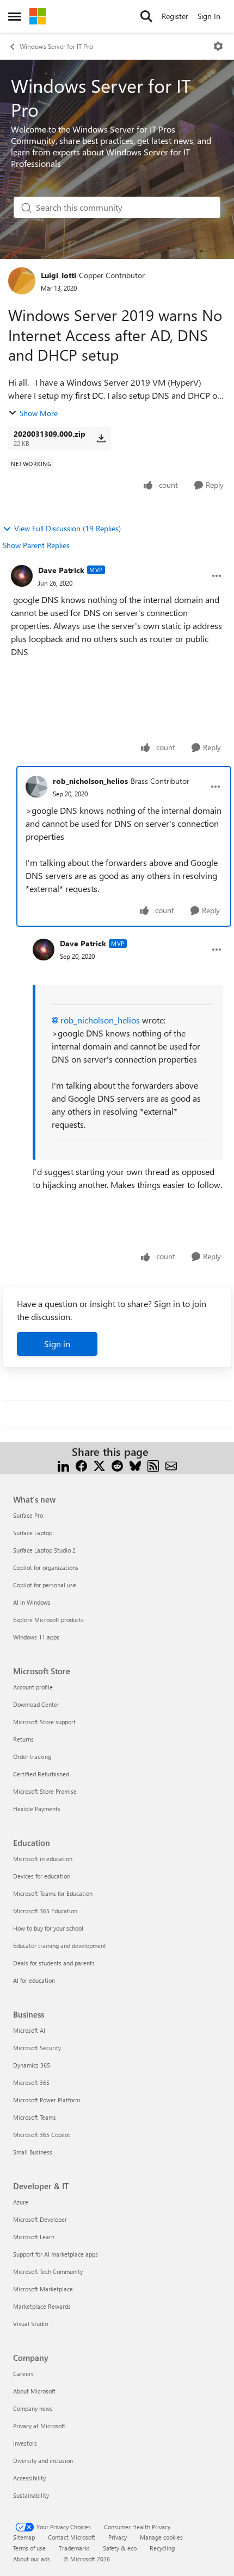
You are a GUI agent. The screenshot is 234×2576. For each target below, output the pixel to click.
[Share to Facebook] (81, 1465)
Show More (39, 413)
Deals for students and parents (54, 1963)
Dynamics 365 (32, 2065)
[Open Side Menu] (15, 16)
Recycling (162, 2548)
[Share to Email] (171, 1465)
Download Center (36, 1704)
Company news (33, 2408)
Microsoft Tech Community (48, 2272)
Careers (23, 2374)
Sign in (57, 1344)
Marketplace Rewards (42, 2306)
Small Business (33, 2152)
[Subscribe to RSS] (153, 1465)
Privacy (118, 2537)
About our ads (32, 2559)
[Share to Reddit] (117, 1465)
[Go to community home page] (38, 16)
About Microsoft (34, 2391)
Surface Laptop (33, 1533)
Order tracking (32, 1757)
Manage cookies (161, 2537)
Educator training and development (60, 1946)
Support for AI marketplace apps (56, 2254)
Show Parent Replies (36, 545)
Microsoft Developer (40, 2219)
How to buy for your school (48, 1928)
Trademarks (74, 2548)
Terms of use (29, 2548)
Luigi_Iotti (59, 275)
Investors (25, 2443)
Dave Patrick (61, 570)
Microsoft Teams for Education (53, 1893)
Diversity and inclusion (43, 2461)
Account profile (33, 1687)
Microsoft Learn (34, 2237)
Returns (23, 1739)
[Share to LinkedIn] (63, 1465)
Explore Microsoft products (48, 1620)
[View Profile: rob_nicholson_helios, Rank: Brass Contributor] (36, 787)
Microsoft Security (37, 2048)
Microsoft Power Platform (47, 2100)
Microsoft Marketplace (43, 2289)
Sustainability (31, 2495)
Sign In (209, 16)
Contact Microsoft (72, 2537)
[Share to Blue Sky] (135, 1465)
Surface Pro (28, 1515)
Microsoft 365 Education (45, 1911)
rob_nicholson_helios (90, 781)
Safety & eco (120, 2548)
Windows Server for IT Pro (56, 46)
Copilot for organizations (46, 1567)
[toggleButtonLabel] (218, 46)
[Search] (146, 16)
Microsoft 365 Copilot (42, 2135)
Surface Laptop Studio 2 (44, 1550)
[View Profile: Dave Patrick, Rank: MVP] (22, 576)
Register (175, 16)
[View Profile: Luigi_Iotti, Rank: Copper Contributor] (22, 281)
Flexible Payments (37, 1809)
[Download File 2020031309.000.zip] (101, 438)
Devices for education (42, 1876)
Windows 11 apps (36, 1637)
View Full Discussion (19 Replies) (67, 528)
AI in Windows (32, 1602)
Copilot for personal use (45, 1585)
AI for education (34, 1980)
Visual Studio (30, 2324)
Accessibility (29, 2478)
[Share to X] (99, 1465)
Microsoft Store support (44, 1722)
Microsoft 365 (31, 2082)
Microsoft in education (43, 1859)
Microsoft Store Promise (45, 1791)
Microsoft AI (29, 2030)
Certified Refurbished (41, 1774)
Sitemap (24, 2537)
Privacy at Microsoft (39, 2426)
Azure (21, 2202)
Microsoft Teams (35, 2117)
